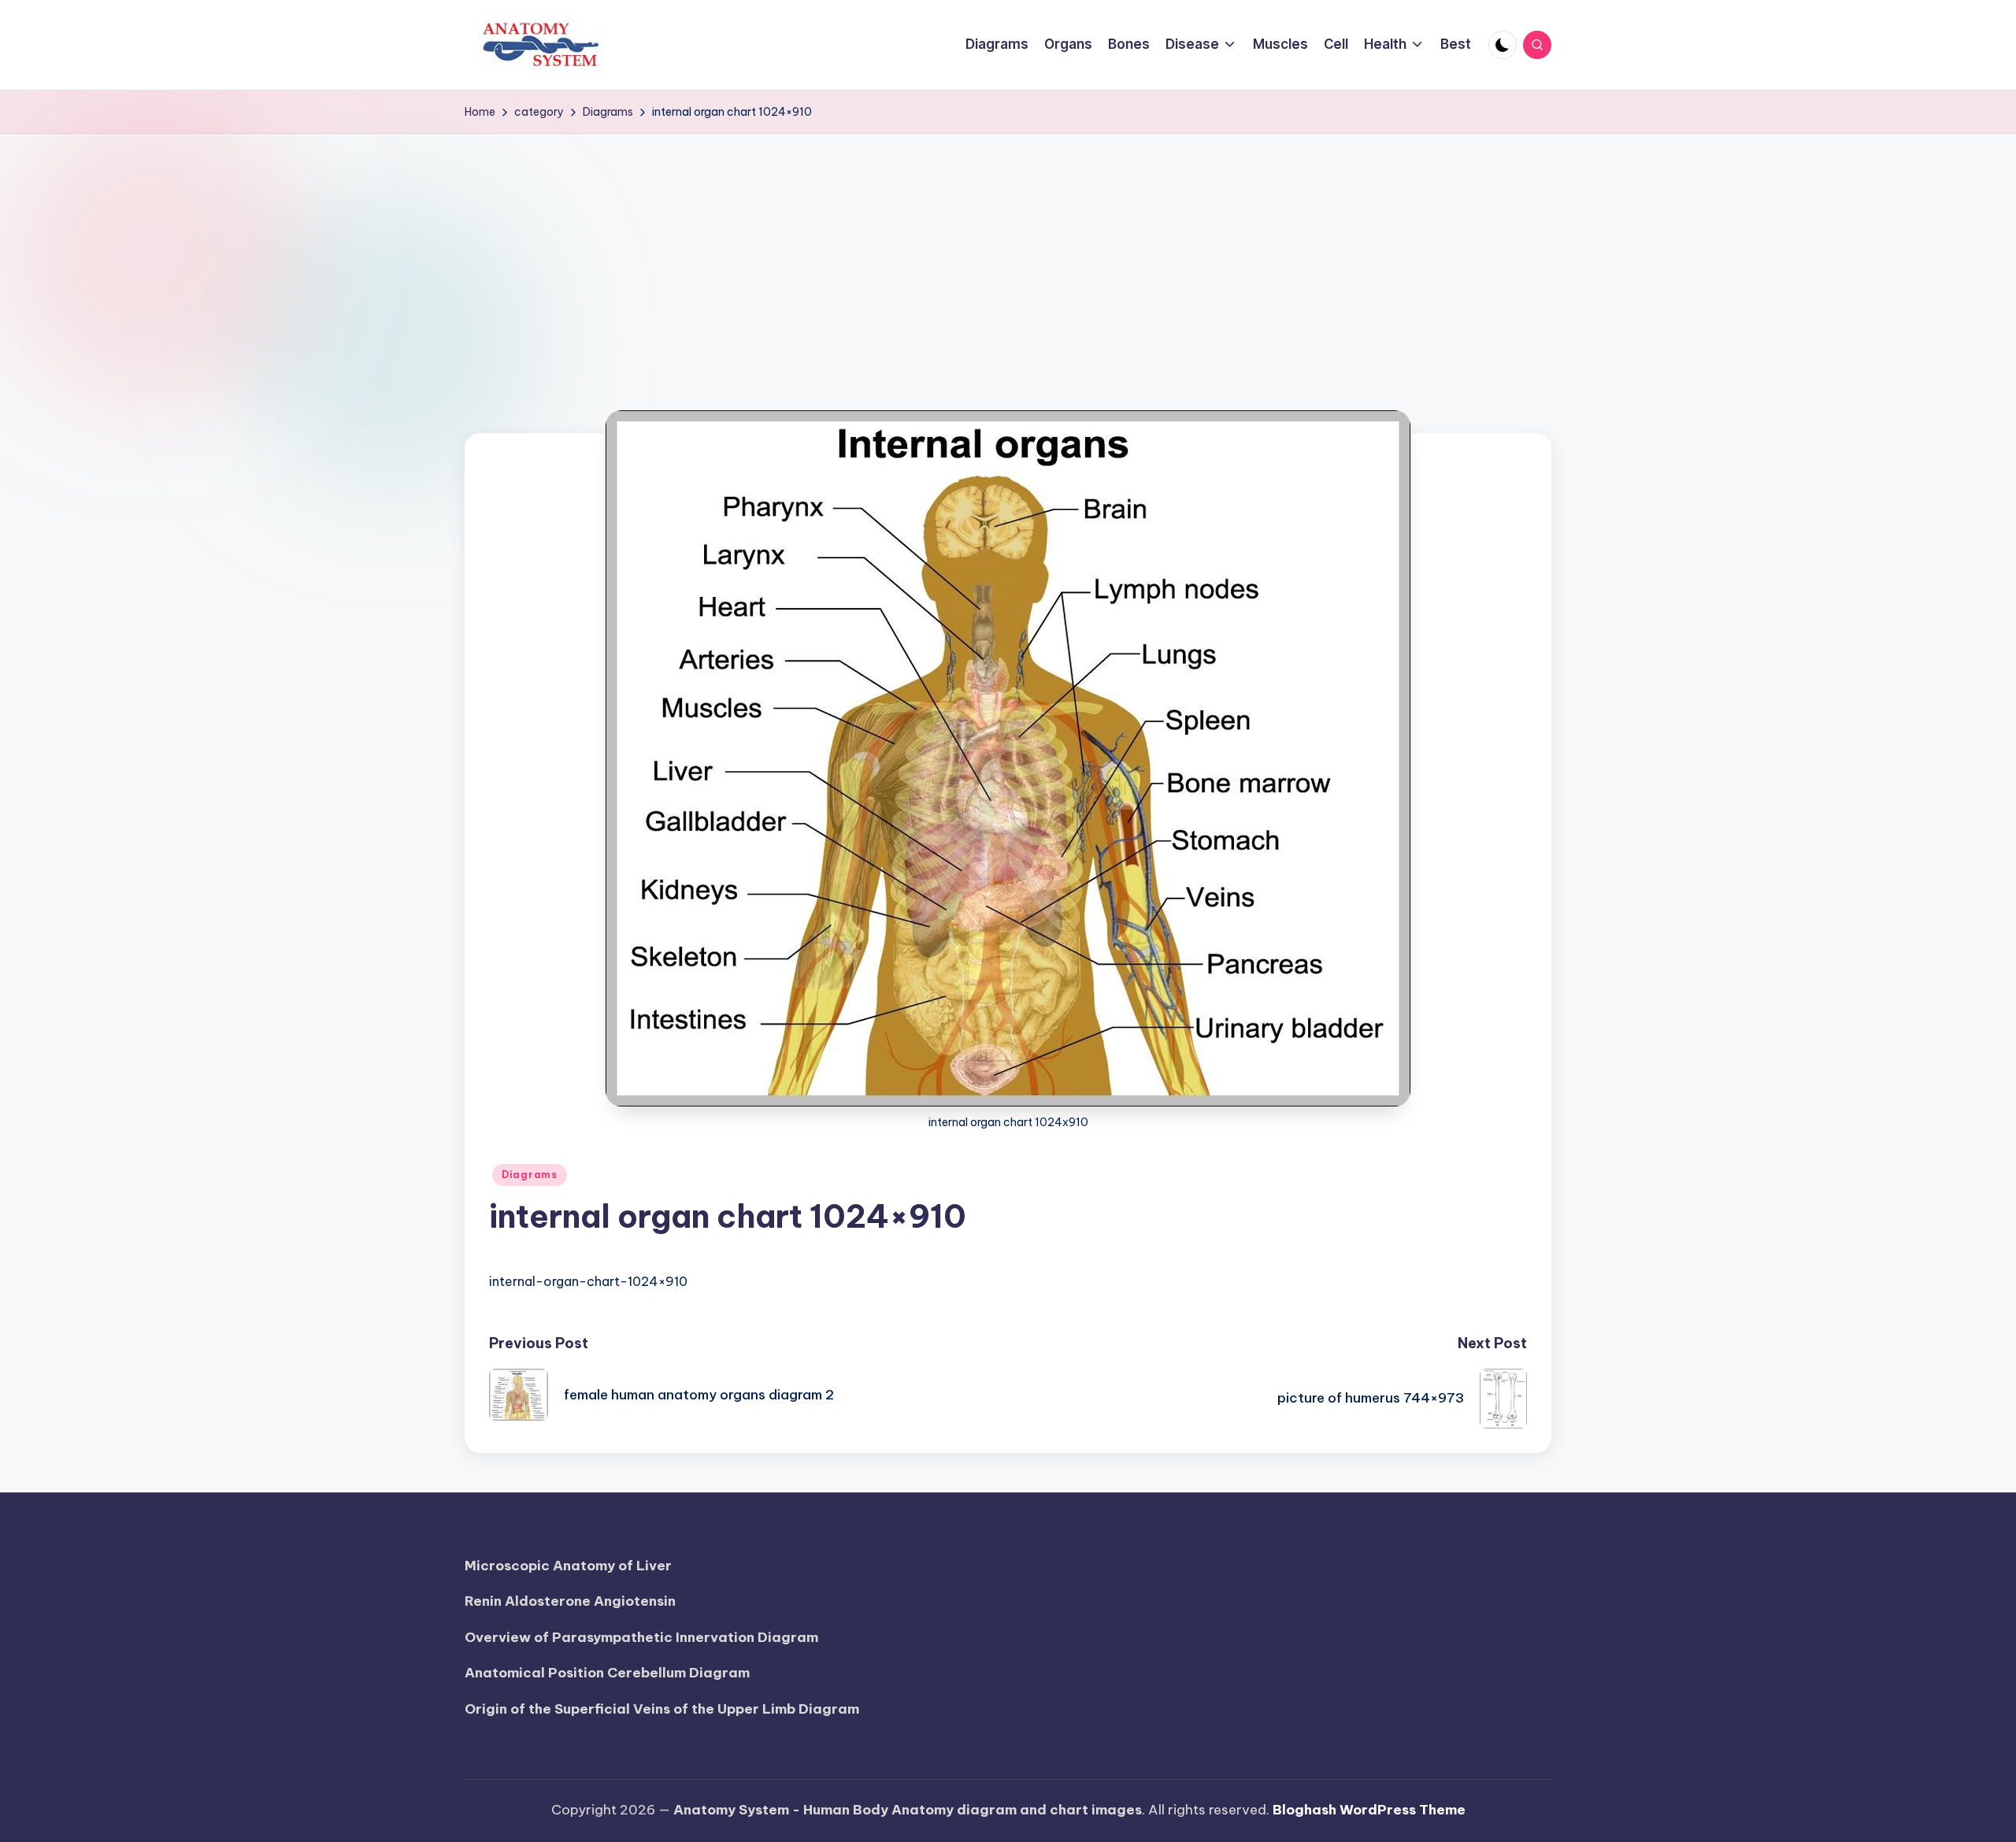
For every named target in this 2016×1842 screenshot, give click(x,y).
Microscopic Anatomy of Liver (568, 1566)
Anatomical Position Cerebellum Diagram (607, 1673)
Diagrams (530, 1175)
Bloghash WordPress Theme (1369, 1810)
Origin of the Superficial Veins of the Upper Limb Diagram (662, 1709)
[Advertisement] (1008, 252)
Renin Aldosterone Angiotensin (570, 1601)
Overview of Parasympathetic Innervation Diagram (641, 1637)
